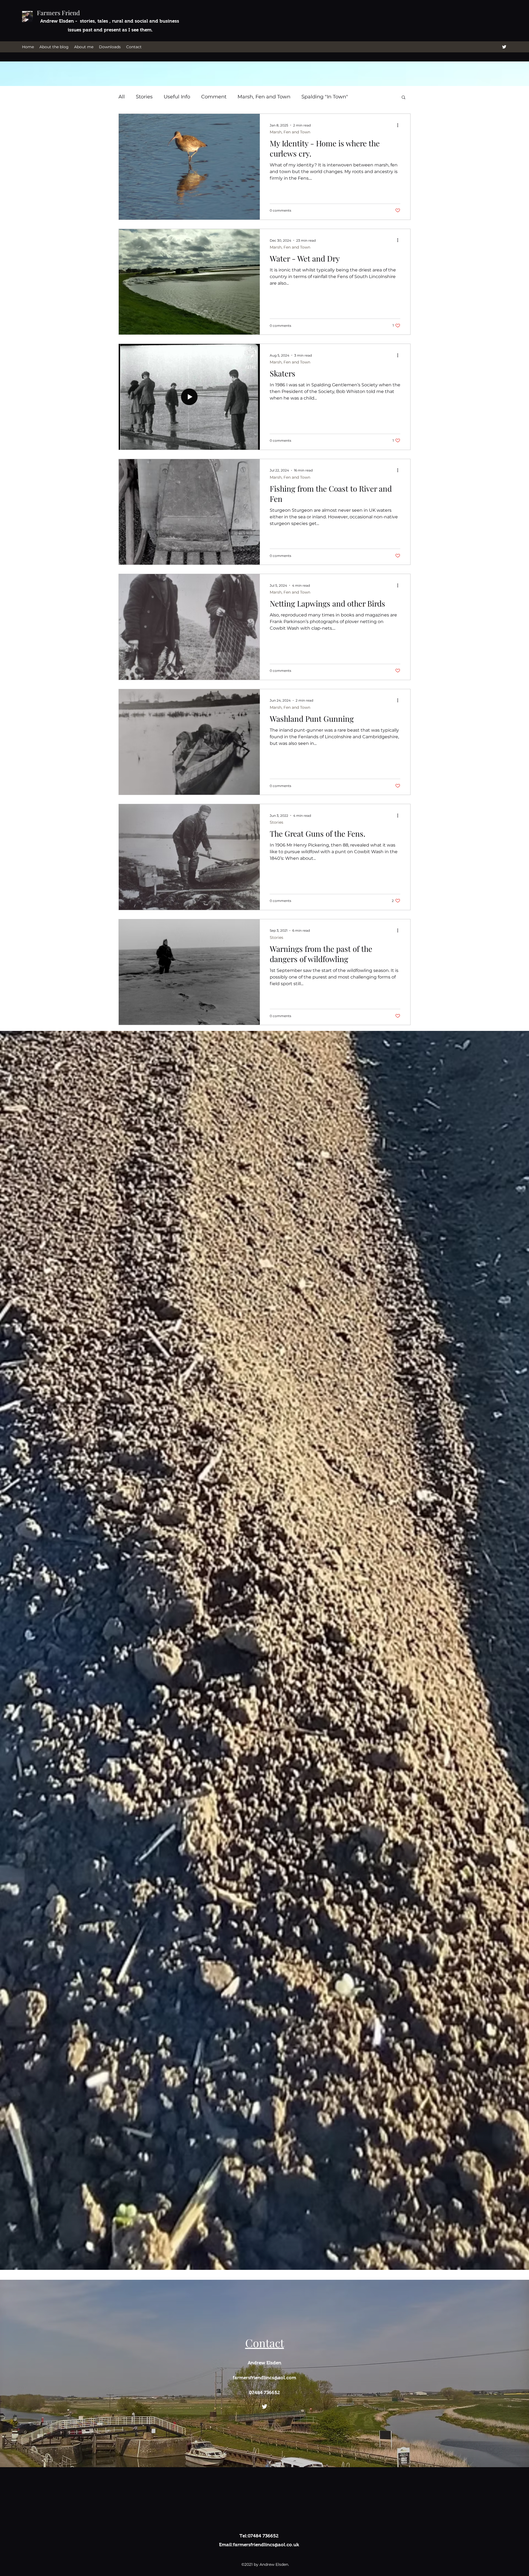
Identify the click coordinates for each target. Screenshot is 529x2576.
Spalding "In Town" (325, 97)
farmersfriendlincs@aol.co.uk (266, 2545)
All (122, 97)
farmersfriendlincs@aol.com (264, 2378)
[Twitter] (504, 47)
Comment (214, 97)
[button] (404, 98)
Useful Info (177, 97)
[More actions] (400, 125)
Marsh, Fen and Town (264, 97)
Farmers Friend (58, 13)
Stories (144, 97)
